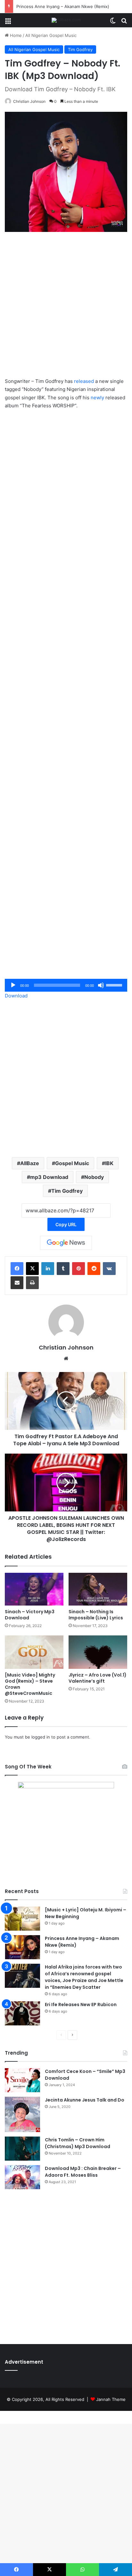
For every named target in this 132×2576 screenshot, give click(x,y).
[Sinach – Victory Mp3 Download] (34, 1589)
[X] (32, 1269)
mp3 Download (49, 1177)
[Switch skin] (113, 23)
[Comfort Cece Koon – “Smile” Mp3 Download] (22, 2080)
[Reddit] (94, 1269)
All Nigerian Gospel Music (51, 35)
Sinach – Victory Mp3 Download (30, 1615)
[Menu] (8, 23)
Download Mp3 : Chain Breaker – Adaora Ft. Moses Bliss (83, 2172)
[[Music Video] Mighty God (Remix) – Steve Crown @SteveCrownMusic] (34, 1652)
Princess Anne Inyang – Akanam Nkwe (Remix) (63, 6)
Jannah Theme (111, 2399)
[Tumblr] (63, 1269)
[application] (66, 985)
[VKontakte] (109, 1269)
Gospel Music (72, 1163)
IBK (109, 1163)
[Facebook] (17, 1269)
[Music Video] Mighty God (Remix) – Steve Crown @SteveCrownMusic (30, 1684)
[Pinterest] (78, 1269)
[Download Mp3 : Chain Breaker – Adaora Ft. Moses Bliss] (22, 2177)
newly (97, 398)
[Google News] (66, 1243)
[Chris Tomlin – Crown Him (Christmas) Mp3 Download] (22, 2149)
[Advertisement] (66, 308)
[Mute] (101, 985)
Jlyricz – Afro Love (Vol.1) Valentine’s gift (98, 1678)
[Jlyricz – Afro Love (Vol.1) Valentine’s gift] (98, 1652)
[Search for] (124, 23)
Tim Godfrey (80, 49)
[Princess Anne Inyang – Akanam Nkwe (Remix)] (22, 1947)
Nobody (94, 1177)
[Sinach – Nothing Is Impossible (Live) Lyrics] (98, 1589)
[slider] (115, 985)
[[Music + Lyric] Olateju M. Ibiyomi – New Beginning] (22, 1919)
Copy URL (66, 1224)
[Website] (66, 1359)
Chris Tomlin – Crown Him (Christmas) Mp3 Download (78, 2143)
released (84, 381)
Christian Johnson (29, 101)
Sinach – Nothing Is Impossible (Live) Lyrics (96, 1615)
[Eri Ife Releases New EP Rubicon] (22, 2013)
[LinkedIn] (48, 1269)
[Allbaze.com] (66, 20)
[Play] (13, 985)
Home (15, 35)
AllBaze (30, 1163)
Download (16, 996)
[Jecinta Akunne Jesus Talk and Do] (22, 2114)
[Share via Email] (17, 1283)
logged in (41, 1737)
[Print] (32, 1283)
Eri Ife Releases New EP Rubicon (81, 2005)
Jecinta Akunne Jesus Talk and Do (85, 2100)
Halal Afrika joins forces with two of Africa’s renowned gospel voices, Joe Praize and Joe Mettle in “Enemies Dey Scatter (84, 1977)
